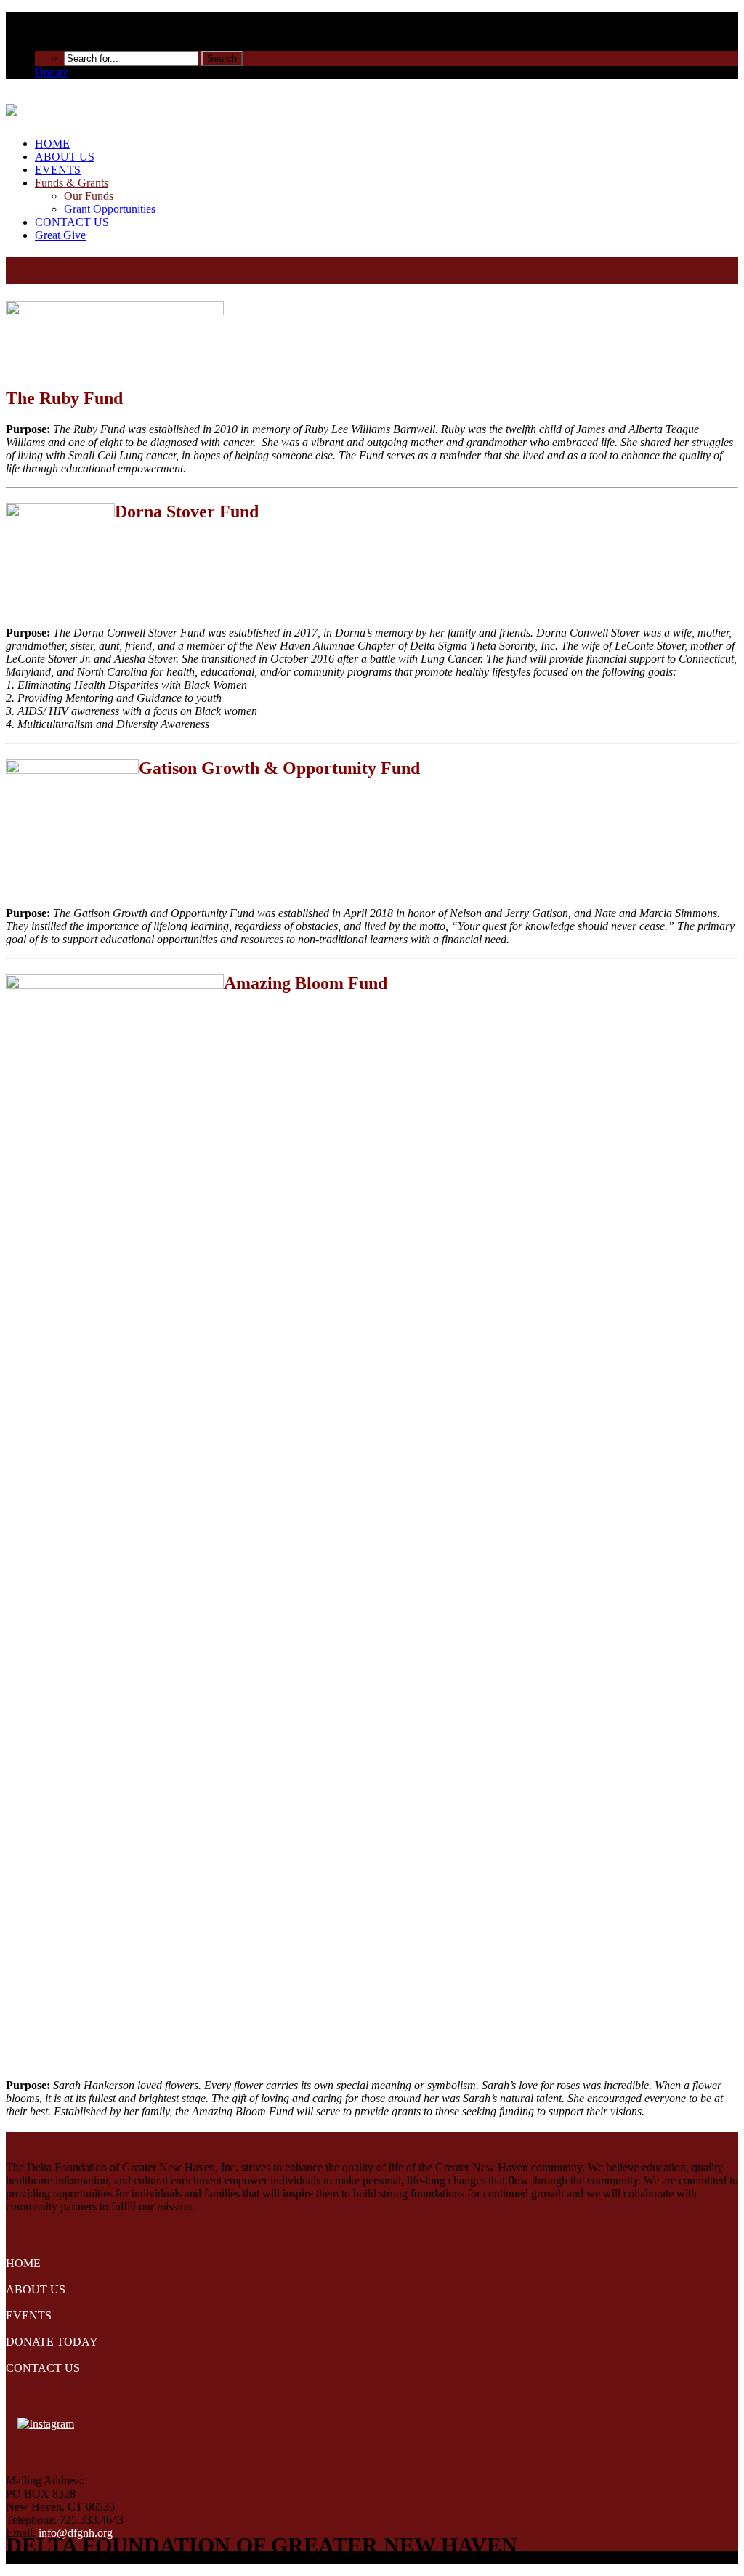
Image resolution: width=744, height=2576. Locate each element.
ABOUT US (65, 157)
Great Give (60, 235)
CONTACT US (72, 222)
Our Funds (89, 196)
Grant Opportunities (110, 209)
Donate (52, 72)
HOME (52, 144)
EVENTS (58, 170)
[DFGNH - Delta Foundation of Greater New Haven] (12, 108)
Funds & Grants (72, 183)
